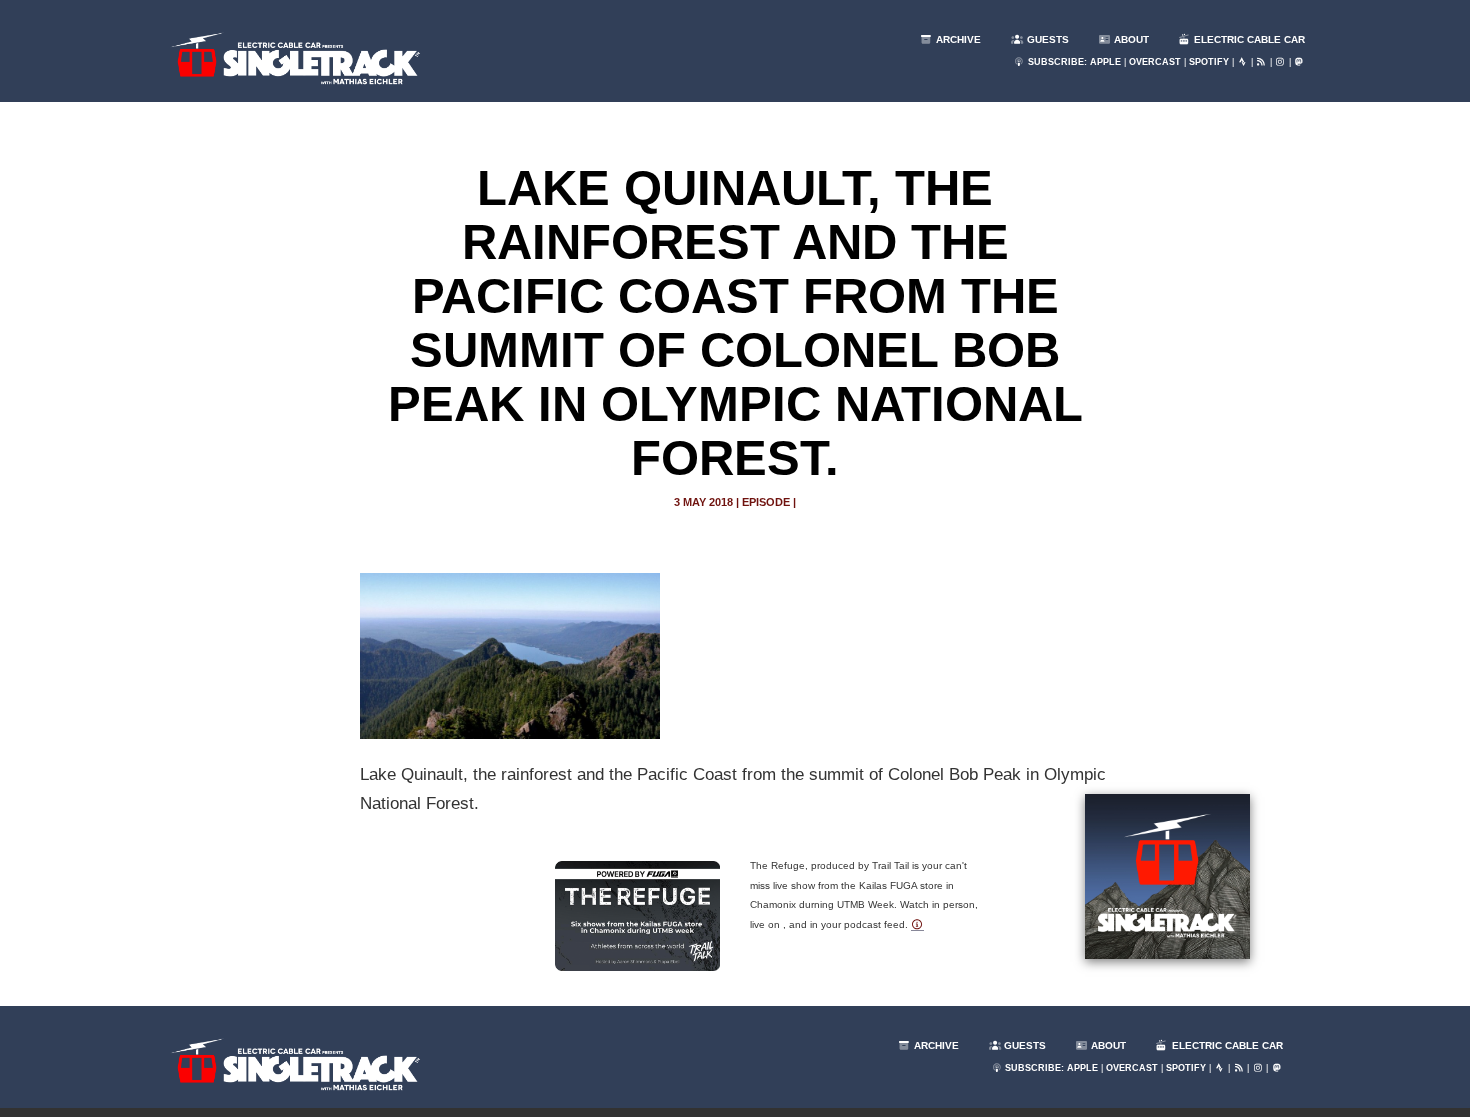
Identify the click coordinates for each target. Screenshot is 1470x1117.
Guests (1046, 39)
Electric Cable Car (1248, 39)
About (1130, 39)
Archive (957, 39)
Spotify (1209, 62)
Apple (1105, 62)
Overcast (1155, 62)
